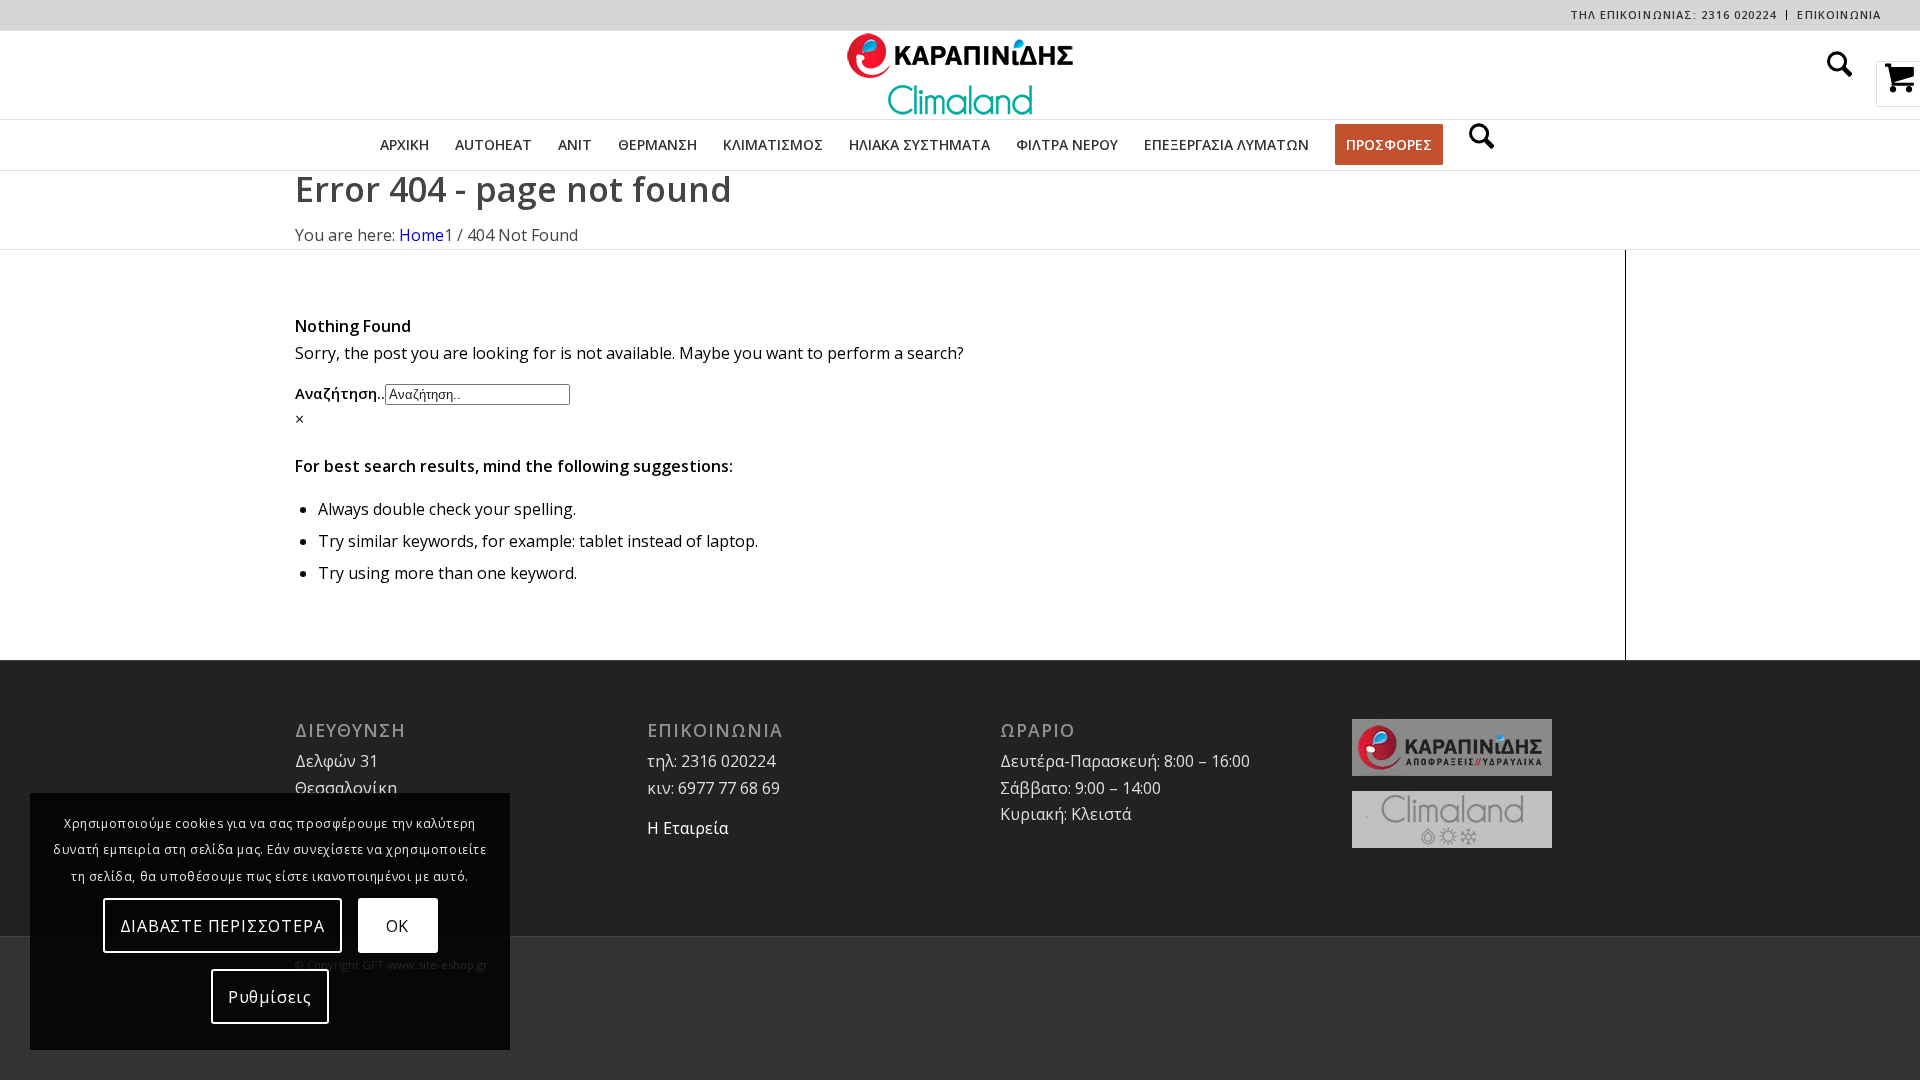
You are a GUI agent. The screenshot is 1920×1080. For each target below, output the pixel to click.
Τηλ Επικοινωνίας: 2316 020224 (1673, 14)
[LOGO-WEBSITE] (960, 75)
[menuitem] (1674, 15)
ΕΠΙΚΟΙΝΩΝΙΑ (1839, 14)
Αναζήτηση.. (340, 393)
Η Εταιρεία (687, 828)
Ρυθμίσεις (270, 997)
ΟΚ (398, 926)
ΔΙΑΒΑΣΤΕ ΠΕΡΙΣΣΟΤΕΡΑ (222, 926)
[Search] (1833, 75)
